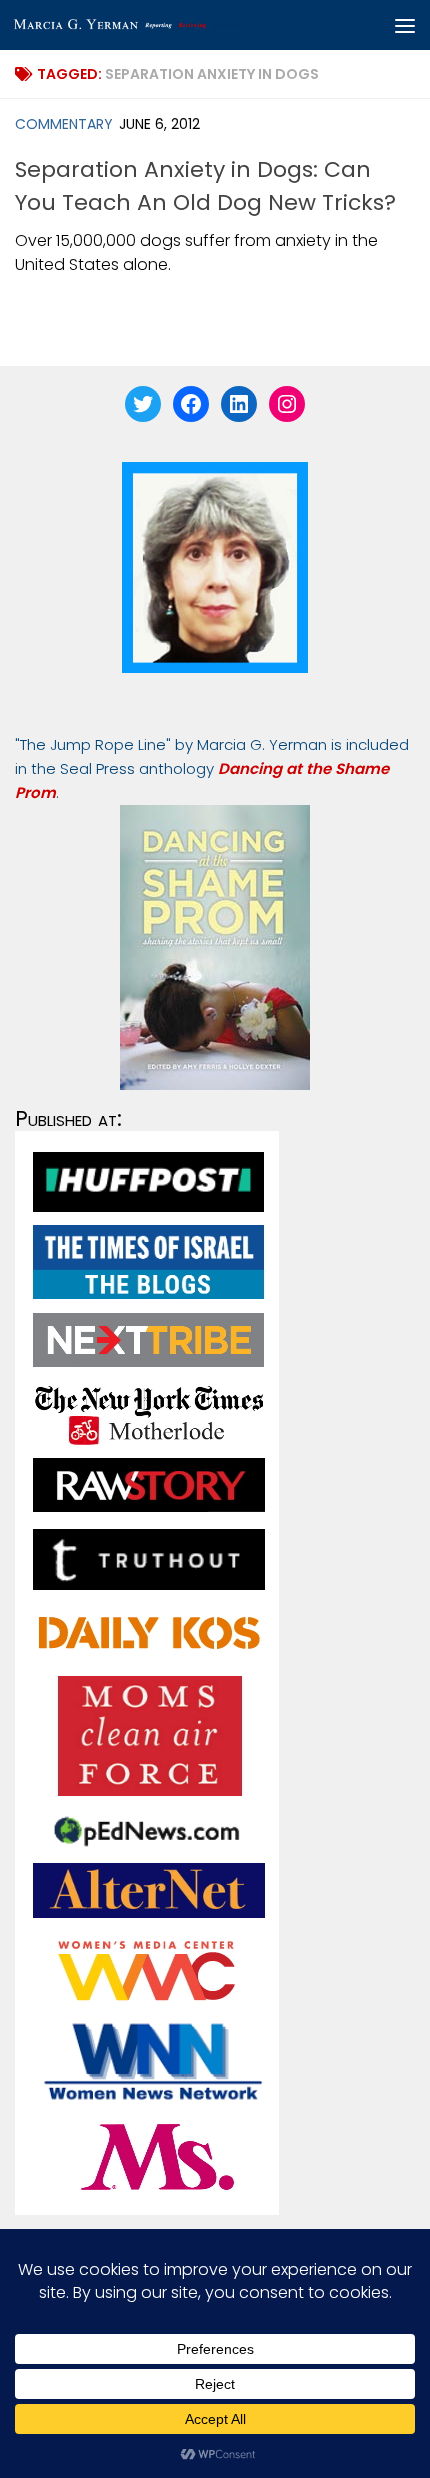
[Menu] (405, 25)
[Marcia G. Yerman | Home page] (168, 25)
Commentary (64, 124)
